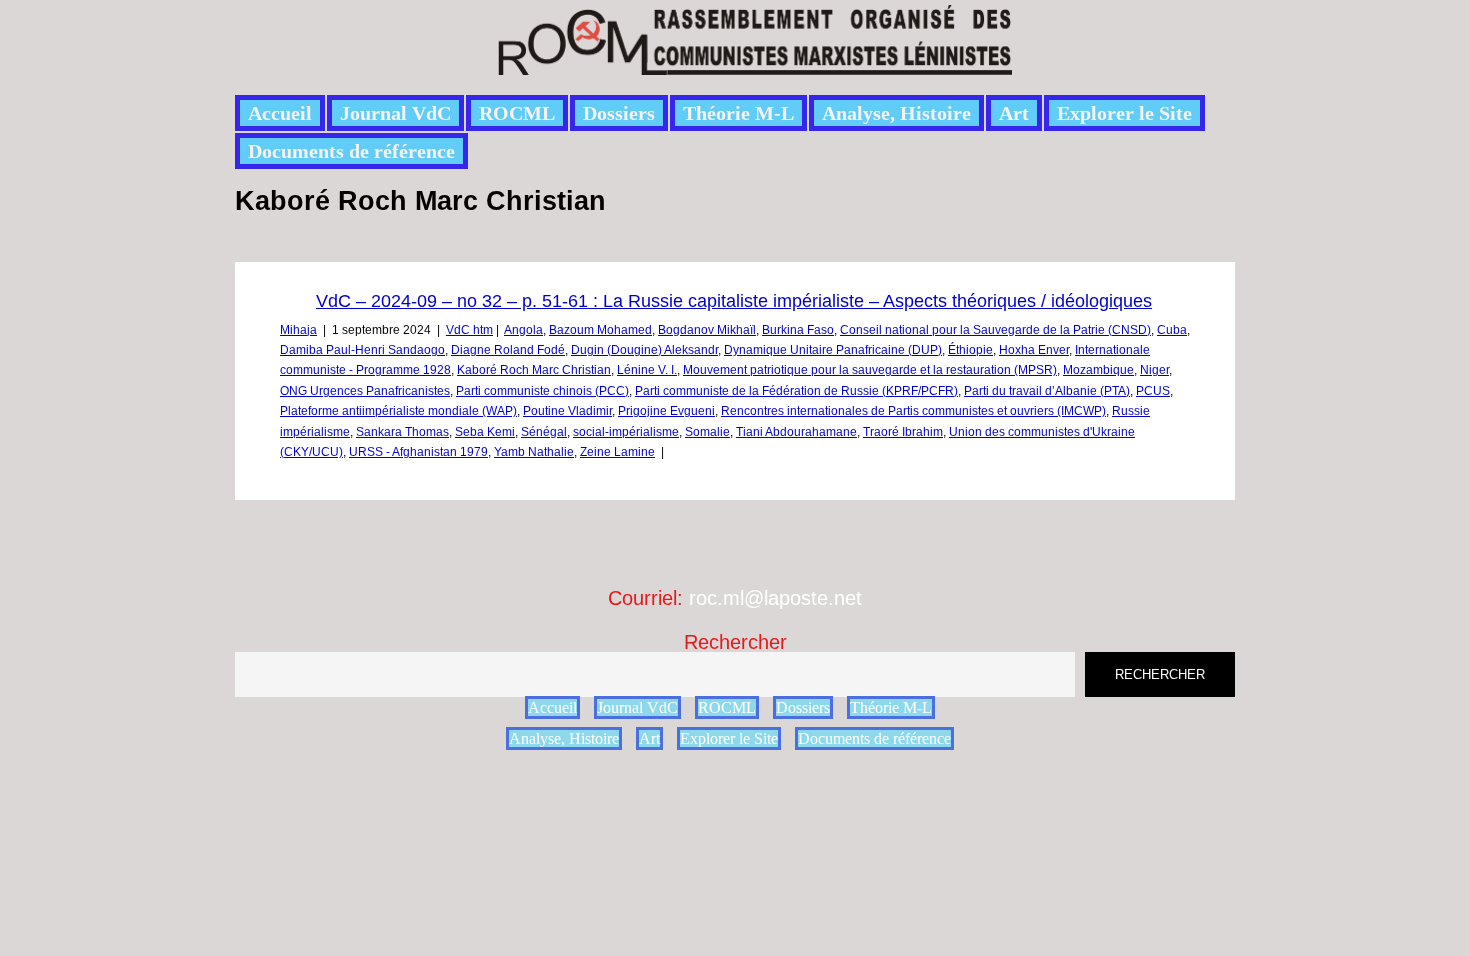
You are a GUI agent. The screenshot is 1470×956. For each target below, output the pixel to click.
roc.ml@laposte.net (775, 598)
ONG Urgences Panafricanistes (365, 391)
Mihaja (298, 330)
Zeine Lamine (617, 452)
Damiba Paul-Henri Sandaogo (362, 350)
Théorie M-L (738, 113)
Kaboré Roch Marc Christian (534, 370)
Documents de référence (351, 151)
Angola (523, 330)
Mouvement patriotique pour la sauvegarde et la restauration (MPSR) (870, 370)
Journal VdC (395, 113)
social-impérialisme (626, 432)
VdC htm (469, 330)
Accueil (280, 113)
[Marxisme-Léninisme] (753, 63)
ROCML (517, 113)
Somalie (707, 432)
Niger (1154, 370)
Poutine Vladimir (567, 411)
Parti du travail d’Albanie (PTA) (1047, 391)
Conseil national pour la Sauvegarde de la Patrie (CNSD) (995, 330)
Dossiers (619, 113)
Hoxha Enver (1034, 350)
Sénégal (544, 432)
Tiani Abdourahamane (796, 432)
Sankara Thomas (402, 432)
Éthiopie (970, 350)
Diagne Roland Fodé (508, 350)
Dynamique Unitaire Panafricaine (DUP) (833, 350)
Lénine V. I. (647, 370)
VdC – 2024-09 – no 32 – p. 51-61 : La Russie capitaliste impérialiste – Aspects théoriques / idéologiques (734, 301)
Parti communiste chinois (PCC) (542, 391)
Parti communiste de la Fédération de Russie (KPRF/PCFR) (796, 391)
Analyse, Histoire (896, 113)
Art (1014, 113)
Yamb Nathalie (534, 452)
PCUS (1153, 391)
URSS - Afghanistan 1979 (418, 452)
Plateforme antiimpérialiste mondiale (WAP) (398, 411)
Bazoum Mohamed (600, 330)
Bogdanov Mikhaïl (707, 330)
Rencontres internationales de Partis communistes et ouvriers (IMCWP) (913, 411)
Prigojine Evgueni (666, 411)
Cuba (1172, 330)
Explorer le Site (1124, 113)
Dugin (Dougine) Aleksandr (644, 350)
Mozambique (1098, 370)
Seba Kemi (485, 432)
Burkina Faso (798, 330)
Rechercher (735, 642)
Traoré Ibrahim (903, 432)
